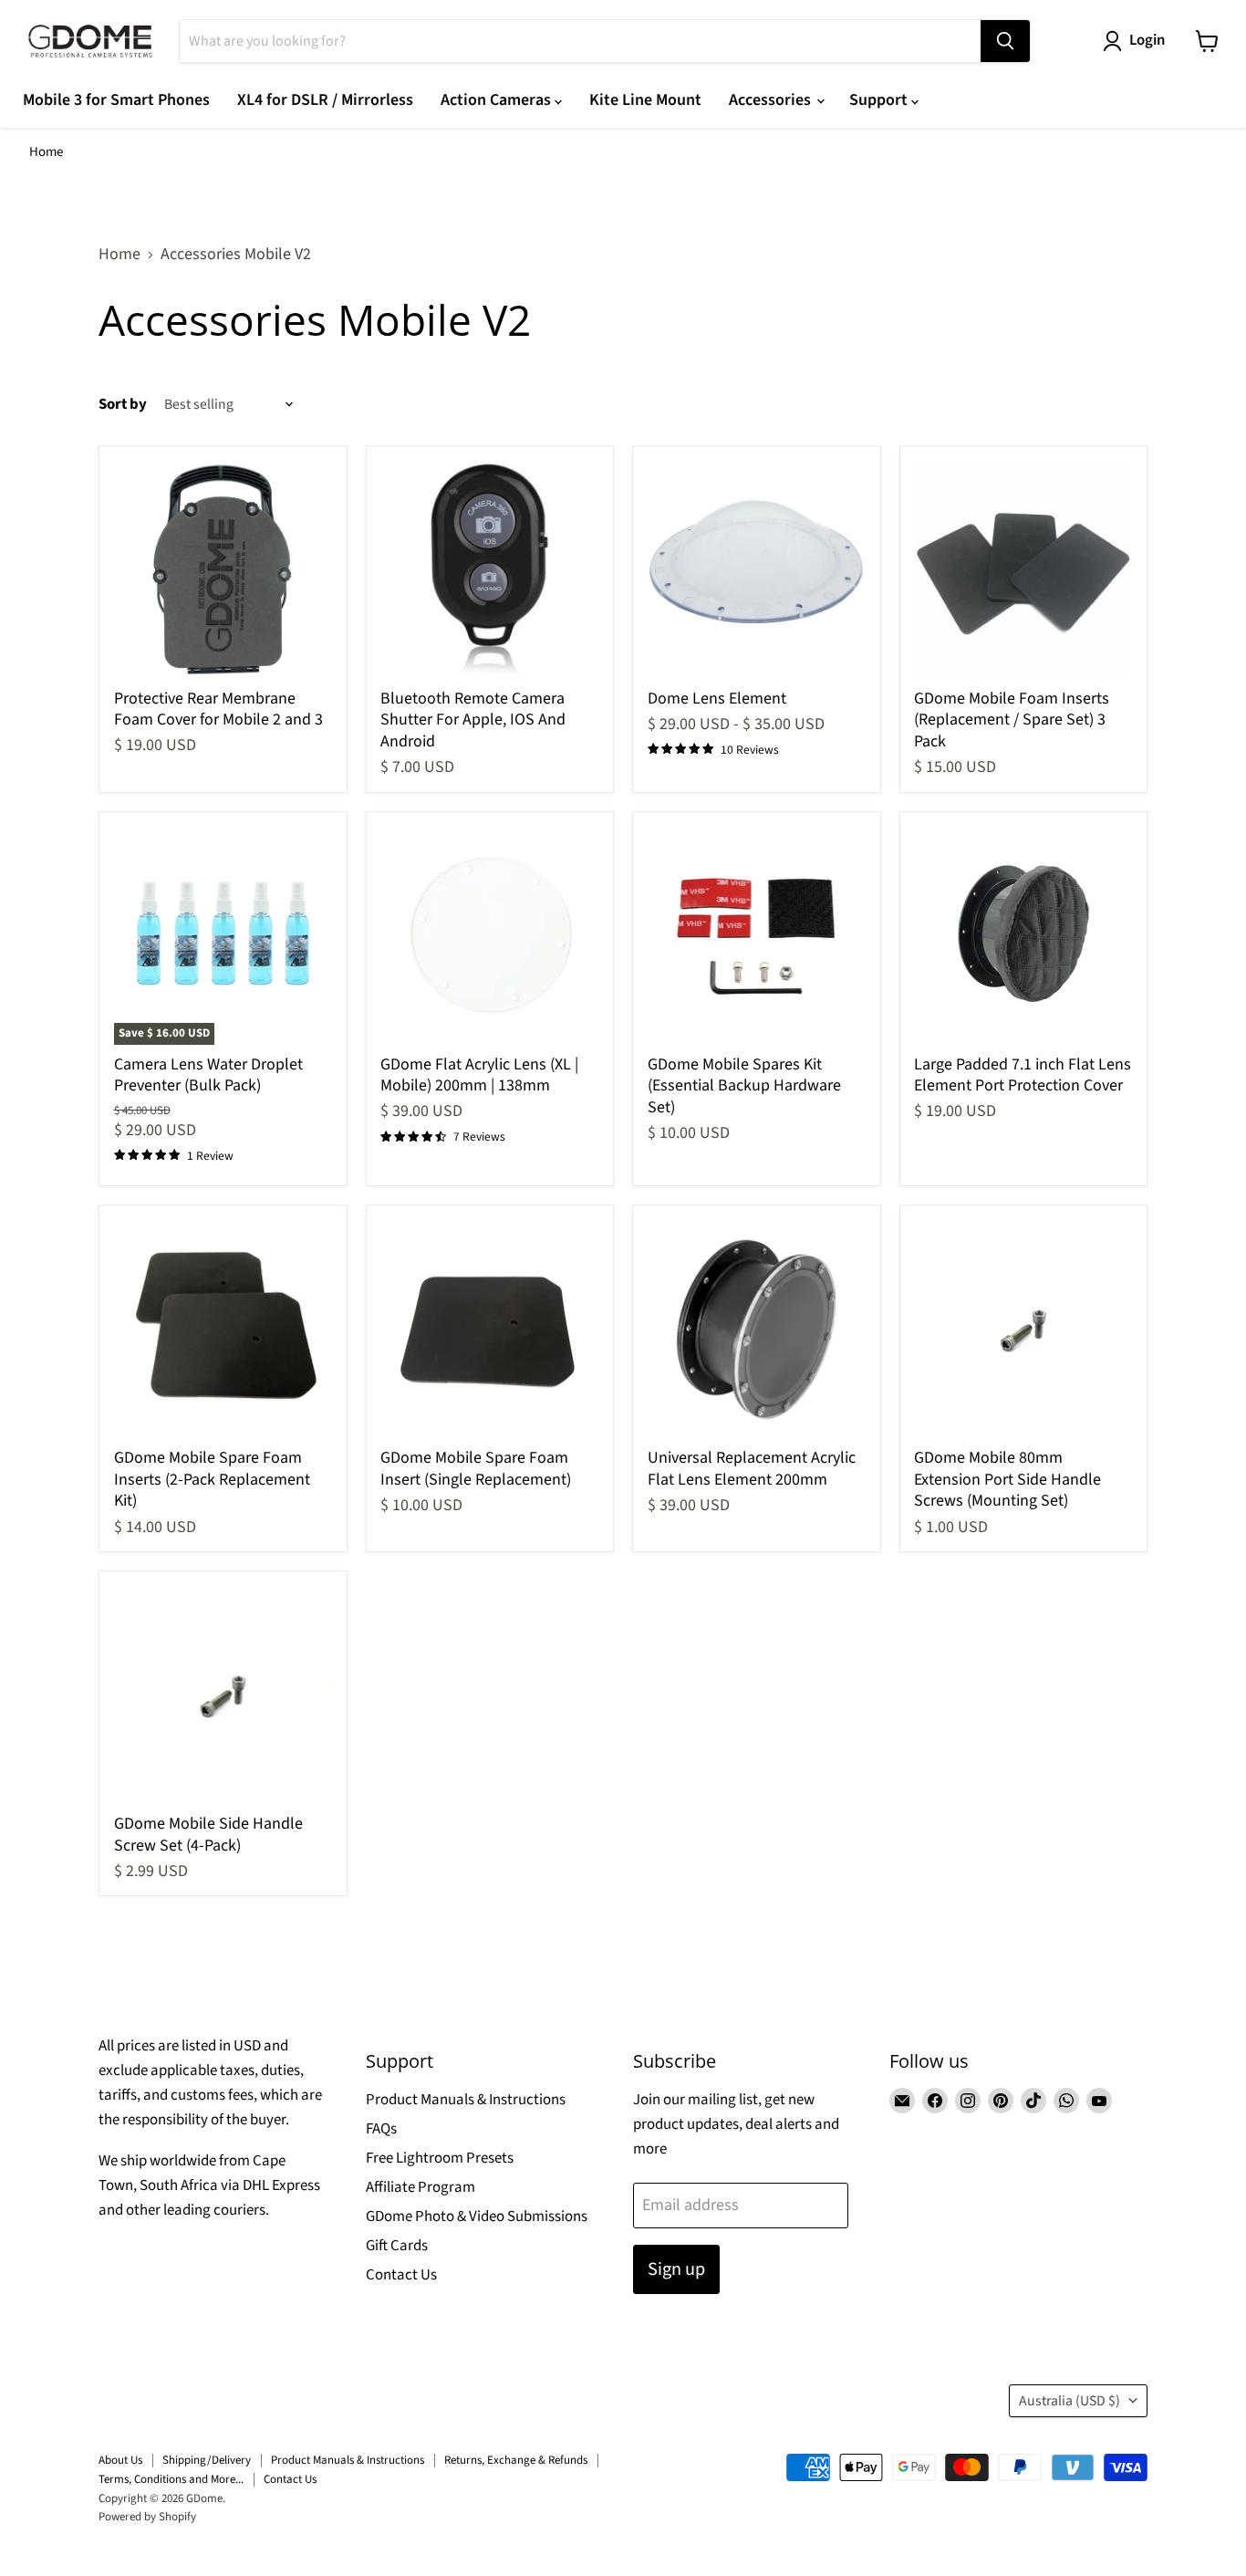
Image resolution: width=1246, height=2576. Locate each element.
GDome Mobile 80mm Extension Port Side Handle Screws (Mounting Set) (1007, 1479)
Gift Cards (397, 2246)
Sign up (676, 2269)
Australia (1069, 2401)
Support (880, 100)
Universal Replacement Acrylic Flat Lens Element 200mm (752, 1469)
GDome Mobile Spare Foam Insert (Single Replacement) (476, 1469)
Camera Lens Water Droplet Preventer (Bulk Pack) (208, 1075)
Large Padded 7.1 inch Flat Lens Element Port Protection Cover (1023, 1075)
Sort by (123, 405)
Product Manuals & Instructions (466, 2100)
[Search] (1005, 41)
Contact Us (401, 2275)
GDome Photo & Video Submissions (477, 2216)
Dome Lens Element (717, 699)
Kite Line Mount (645, 100)
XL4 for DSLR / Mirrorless (325, 100)
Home (46, 152)
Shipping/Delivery (207, 2460)
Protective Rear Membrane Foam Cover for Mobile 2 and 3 (218, 709)
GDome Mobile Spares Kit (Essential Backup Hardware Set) (744, 1086)
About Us (120, 2460)
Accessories (772, 100)
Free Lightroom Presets (440, 2158)
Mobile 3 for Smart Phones (116, 100)
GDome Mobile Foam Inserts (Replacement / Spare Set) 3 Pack (1012, 720)
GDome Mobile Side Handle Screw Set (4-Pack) (208, 1835)
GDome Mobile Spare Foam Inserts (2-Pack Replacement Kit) (212, 1479)
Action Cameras (498, 100)
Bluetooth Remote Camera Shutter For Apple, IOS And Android (473, 720)
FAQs (381, 2129)
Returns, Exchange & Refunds (516, 2460)
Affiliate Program (421, 2187)
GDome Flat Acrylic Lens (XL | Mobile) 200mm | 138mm (479, 1075)
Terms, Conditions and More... (171, 2479)
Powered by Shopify (147, 2517)
